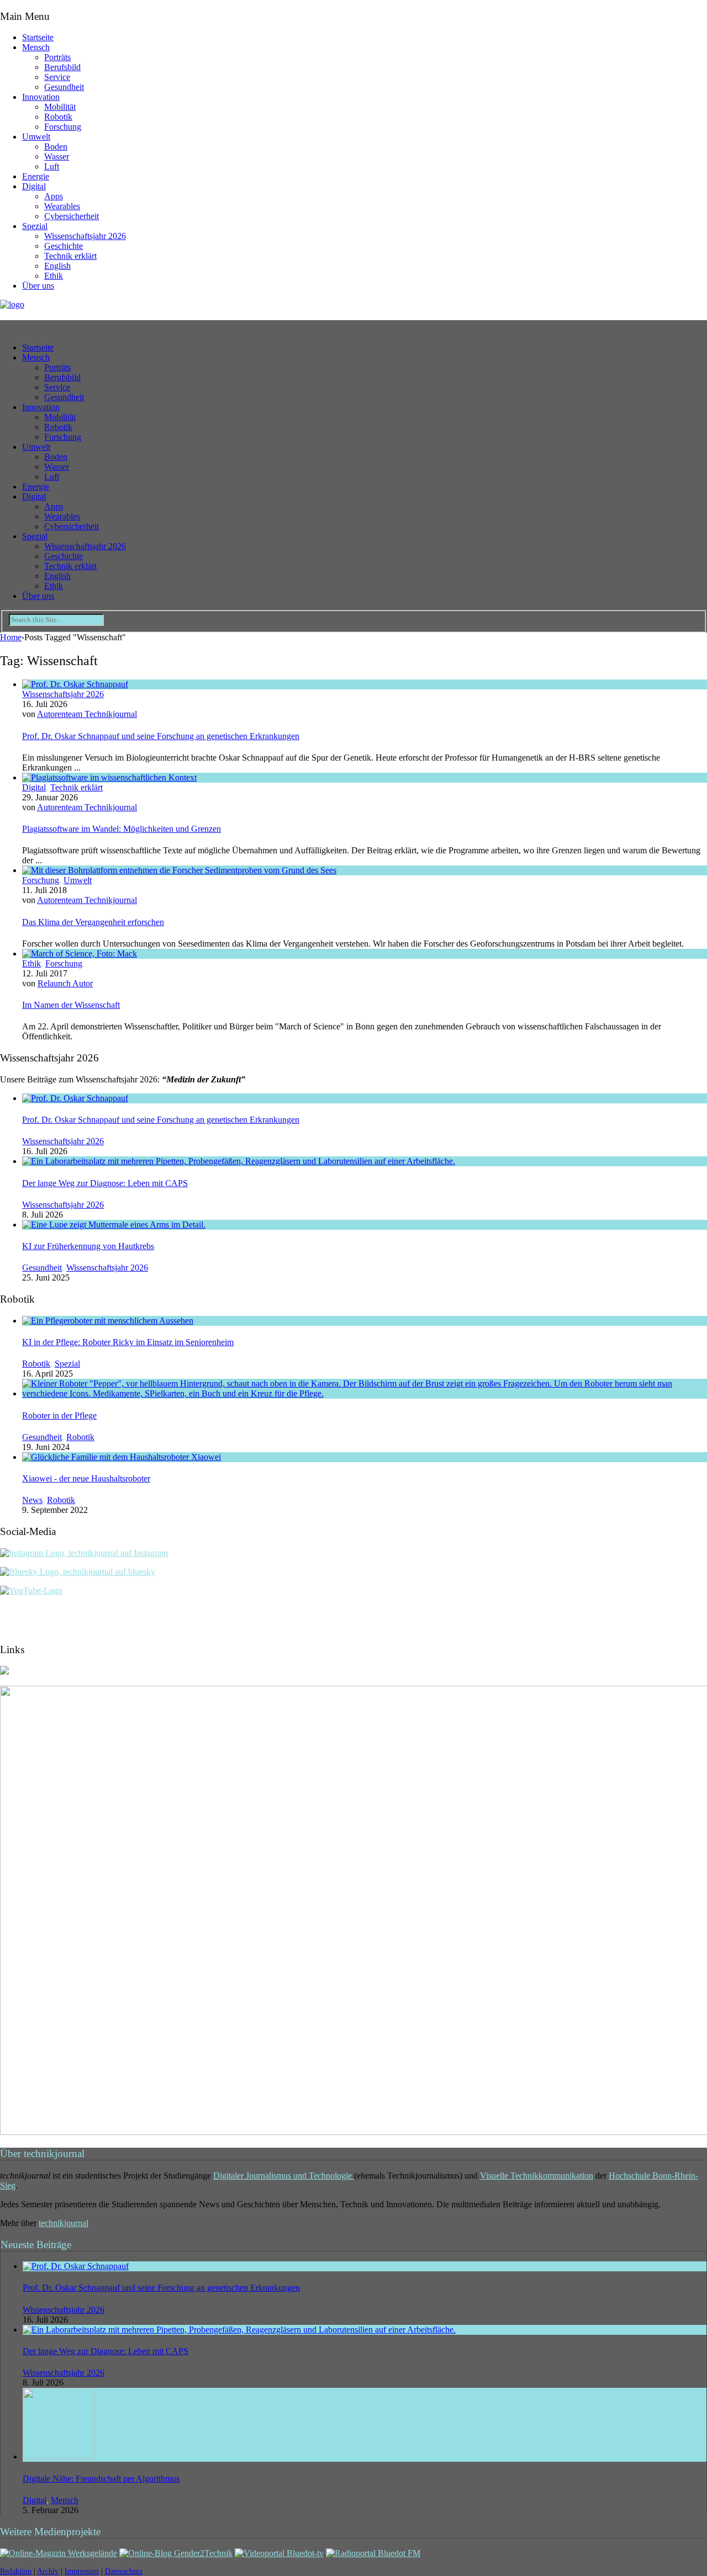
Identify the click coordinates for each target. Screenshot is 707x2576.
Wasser (57, 156)
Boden (56, 147)
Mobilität (60, 107)
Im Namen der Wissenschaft (71, 1005)
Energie (36, 176)
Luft (52, 166)
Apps (54, 196)
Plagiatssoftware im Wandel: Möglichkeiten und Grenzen (122, 829)
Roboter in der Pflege (59, 1416)
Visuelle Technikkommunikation (537, 2176)
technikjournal (64, 2223)
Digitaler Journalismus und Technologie (284, 2176)
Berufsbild (62, 67)
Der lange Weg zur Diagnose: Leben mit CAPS (105, 1183)
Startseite (38, 37)
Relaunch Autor (65, 983)
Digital (34, 186)
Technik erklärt (70, 256)
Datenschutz (124, 2571)
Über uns (38, 286)
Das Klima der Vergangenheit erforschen (93, 922)
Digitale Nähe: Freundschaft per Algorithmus (101, 2479)
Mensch (36, 47)
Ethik (54, 276)
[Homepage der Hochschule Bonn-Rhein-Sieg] (4, 1672)
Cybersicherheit (72, 216)
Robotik (58, 117)
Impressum (82, 2571)
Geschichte (64, 246)
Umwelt (36, 137)
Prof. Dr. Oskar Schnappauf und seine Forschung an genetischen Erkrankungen (161, 736)
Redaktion (16, 2571)
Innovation (41, 97)
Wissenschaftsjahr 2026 (85, 236)
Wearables (62, 206)
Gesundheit (64, 87)
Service (57, 77)
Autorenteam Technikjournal (87, 714)
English (57, 266)
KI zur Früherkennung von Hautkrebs (88, 1246)
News (32, 1500)
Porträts (57, 57)
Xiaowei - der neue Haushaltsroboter (86, 1478)
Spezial (35, 226)
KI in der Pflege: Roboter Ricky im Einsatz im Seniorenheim (128, 1342)
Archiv (48, 2571)
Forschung (63, 127)
